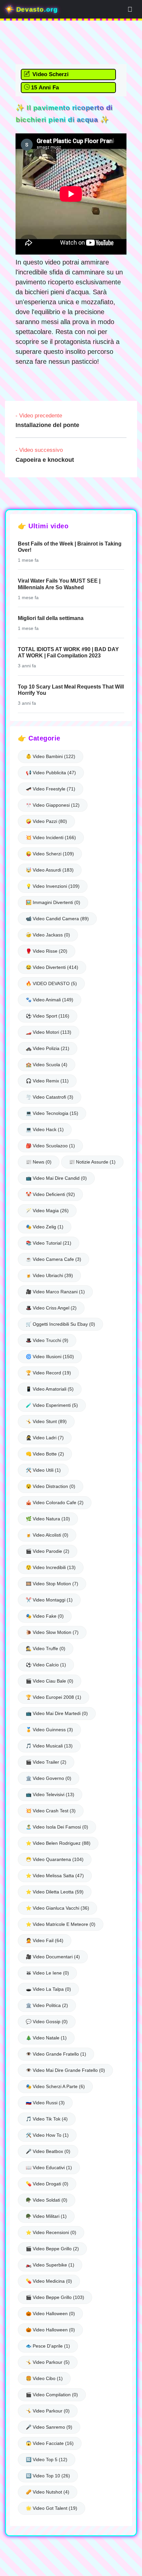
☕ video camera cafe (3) (53, 1259)
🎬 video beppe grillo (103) (55, 2297)
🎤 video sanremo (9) (49, 2427)
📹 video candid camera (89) (57, 919)
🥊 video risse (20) (47, 951)
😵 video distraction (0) (51, 1486)
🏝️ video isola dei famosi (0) (57, 1827)
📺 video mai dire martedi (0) (57, 1713)
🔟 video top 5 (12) (47, 2459)
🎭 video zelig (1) (45, 1227)
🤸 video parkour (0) (48, 2411)
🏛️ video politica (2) (47, 2005)
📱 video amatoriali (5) (50, 1389)
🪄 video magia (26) (47, 1211)
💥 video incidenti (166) (51, 837)
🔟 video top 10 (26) (48, 2476)
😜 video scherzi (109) (50, 854)
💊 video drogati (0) (47, 2184)
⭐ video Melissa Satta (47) (55, 1876)
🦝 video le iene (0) (47, 1973)
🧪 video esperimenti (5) (52, 1405)
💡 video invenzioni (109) (53, 886)
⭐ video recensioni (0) (51, 2232)
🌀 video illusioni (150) (50, 1357)
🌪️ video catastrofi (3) (50, 1097)
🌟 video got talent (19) (52, 2508)
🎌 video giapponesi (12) (53, 805)
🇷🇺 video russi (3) (45, 2103)
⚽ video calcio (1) (46, 1665)
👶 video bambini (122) (51, 756)
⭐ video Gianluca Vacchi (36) (57, 1908)
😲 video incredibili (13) (51, 1567)
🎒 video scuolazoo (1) (50, 1146)
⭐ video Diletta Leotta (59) (55, 1892)
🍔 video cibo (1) (44, 2378)
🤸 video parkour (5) (48, 2362)
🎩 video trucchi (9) (47, 1340)
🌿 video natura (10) (48, 1519)
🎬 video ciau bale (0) (50, 1681)
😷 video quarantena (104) (55, 1859)
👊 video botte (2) (45, 1454)
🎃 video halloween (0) (50, 2314)
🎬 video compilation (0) (52, 2395)
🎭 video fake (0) (45, 1616)
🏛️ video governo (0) (49, 1778)
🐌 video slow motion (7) (52, 1632)
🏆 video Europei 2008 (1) (53, 1697)
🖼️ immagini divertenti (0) (53, 902)
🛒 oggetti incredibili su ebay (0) (60, 1324)
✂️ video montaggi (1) (49, 1600)
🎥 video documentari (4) (53, 1957)
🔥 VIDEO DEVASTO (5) (51, 983)
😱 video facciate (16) (50, 2443)
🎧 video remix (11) (47, 1081)
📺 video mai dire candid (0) (56, 1178)
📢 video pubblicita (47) (51, 773)
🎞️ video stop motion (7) (52, 1584)
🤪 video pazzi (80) (46, 821)
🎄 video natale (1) (46, 2038)
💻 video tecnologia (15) (52, 1113)
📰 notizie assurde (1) (92, 1162)
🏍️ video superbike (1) (50, 2265)
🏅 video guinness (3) (49, 1730)
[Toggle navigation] (130, 9)
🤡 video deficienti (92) (50, 1194)
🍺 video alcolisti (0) (47, 1535)
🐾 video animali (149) (50, 1000)
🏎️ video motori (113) (49, 1032)
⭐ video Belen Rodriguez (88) (58, 1843)
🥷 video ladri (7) (45, 1438)
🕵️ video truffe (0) (46, 1648)
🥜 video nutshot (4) (48, 2492)
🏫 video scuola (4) (47, 1065)
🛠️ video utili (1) (43, 1470)
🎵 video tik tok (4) (47, 2119)
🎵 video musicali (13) (49, 1746)
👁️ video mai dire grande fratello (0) (65, 2070)
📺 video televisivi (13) (50, 1794)
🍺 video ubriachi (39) (49, 1275)
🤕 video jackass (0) (48, 935)
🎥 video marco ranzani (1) (55, 1292)
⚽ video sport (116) (48, 1016)
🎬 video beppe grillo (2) (52, 2249)
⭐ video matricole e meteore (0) (61, 1924)
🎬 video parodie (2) (48, 1551)
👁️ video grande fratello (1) (56, 2054)
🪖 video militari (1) (46, 2216)
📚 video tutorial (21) (49, 1243)
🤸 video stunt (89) (46, 1421)
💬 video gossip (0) (47, 2022)
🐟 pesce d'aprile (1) (48, 2346)
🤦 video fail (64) (45, 1940)
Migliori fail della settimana (51, 618)
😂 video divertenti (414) (52, 967)
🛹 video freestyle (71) (51, 789)
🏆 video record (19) (48, 1373)
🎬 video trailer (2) (46, 1762)
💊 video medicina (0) (49, 2281)
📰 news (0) (39, 1162)
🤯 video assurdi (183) (50, 870)
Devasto (36, 9)
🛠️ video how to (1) (47, 2135)
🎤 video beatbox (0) (48, 2151)
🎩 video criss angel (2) (51, 1308)
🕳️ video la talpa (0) (48, 1989)
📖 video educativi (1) (49, 2168)
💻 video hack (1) (45, 1129)
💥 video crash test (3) (51, 1811)
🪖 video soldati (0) (47, 2200)
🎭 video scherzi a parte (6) (55, 2086)
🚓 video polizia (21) (48, 1048)
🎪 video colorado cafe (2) (55, 1503)
